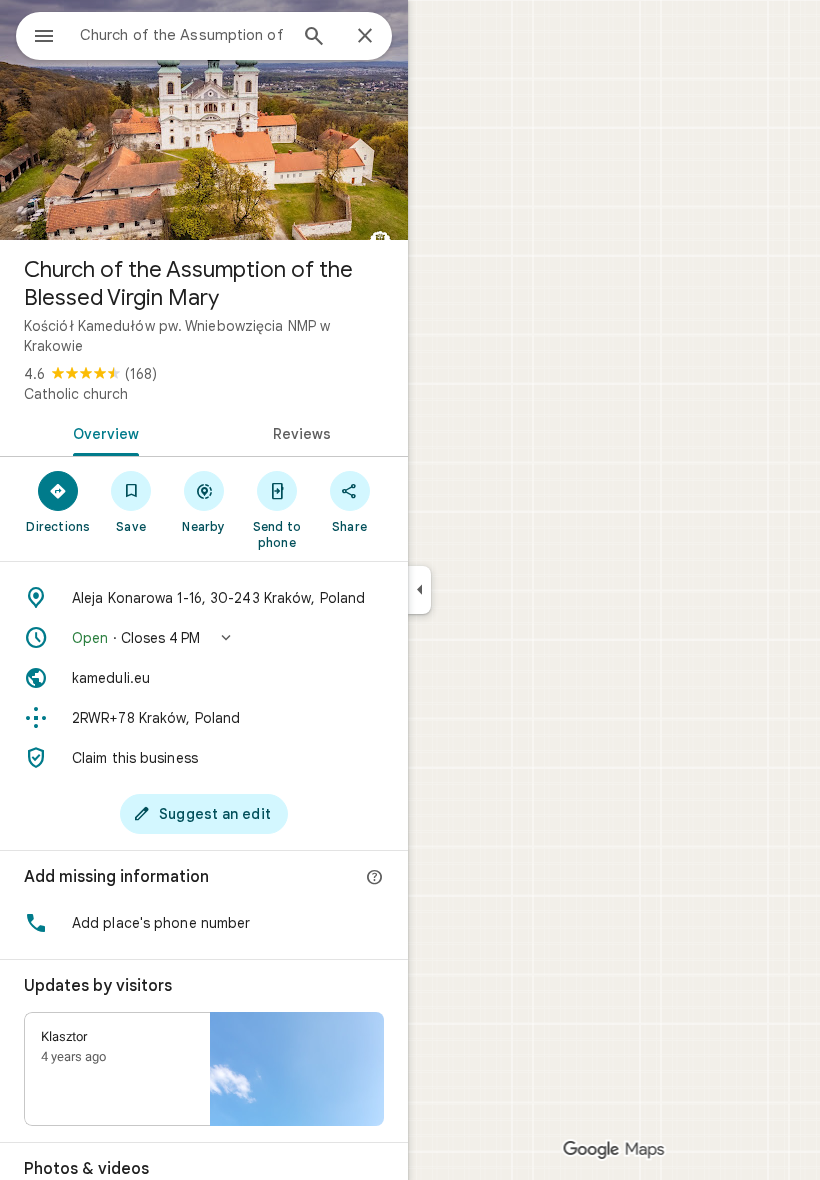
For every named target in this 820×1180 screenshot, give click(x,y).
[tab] (102, 432)
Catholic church (76, 394)
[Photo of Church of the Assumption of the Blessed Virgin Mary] (204, 120)
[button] (204, 638)
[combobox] (183, 35)
